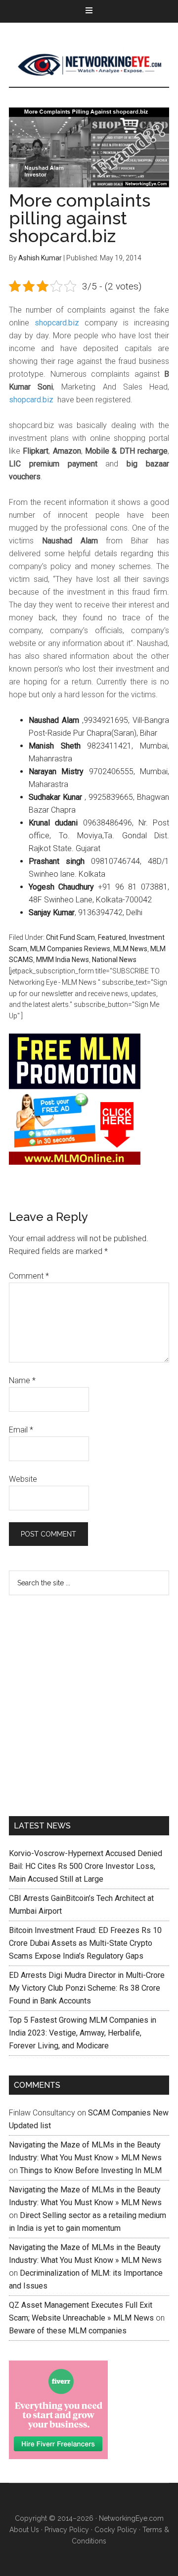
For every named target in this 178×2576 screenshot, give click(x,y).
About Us (24, 2530)
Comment (29, 1276)
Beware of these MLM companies (68, 2331)
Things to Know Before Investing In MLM (91, 2170)
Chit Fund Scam (70, 937)
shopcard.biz (57, 323)
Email (21, 1430)
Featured (112, 937)
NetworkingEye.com (131, 2518)
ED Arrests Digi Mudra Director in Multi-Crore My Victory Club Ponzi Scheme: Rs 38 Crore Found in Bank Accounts (87, 1988)
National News (114, 960)
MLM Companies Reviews (70, 949)
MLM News (89, 65)
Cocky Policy (116, 2530)
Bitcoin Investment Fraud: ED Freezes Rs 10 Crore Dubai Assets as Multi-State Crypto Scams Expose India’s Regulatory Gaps (85, 1943)
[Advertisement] (89, 1704)
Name (22, 1380)
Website (23, 1479)
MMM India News (63, 960)
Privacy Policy (67, 2530)
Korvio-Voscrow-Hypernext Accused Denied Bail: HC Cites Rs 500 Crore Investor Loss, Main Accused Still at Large (86, 1866)
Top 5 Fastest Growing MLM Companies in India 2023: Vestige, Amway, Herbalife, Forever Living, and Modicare (83, 2033)
